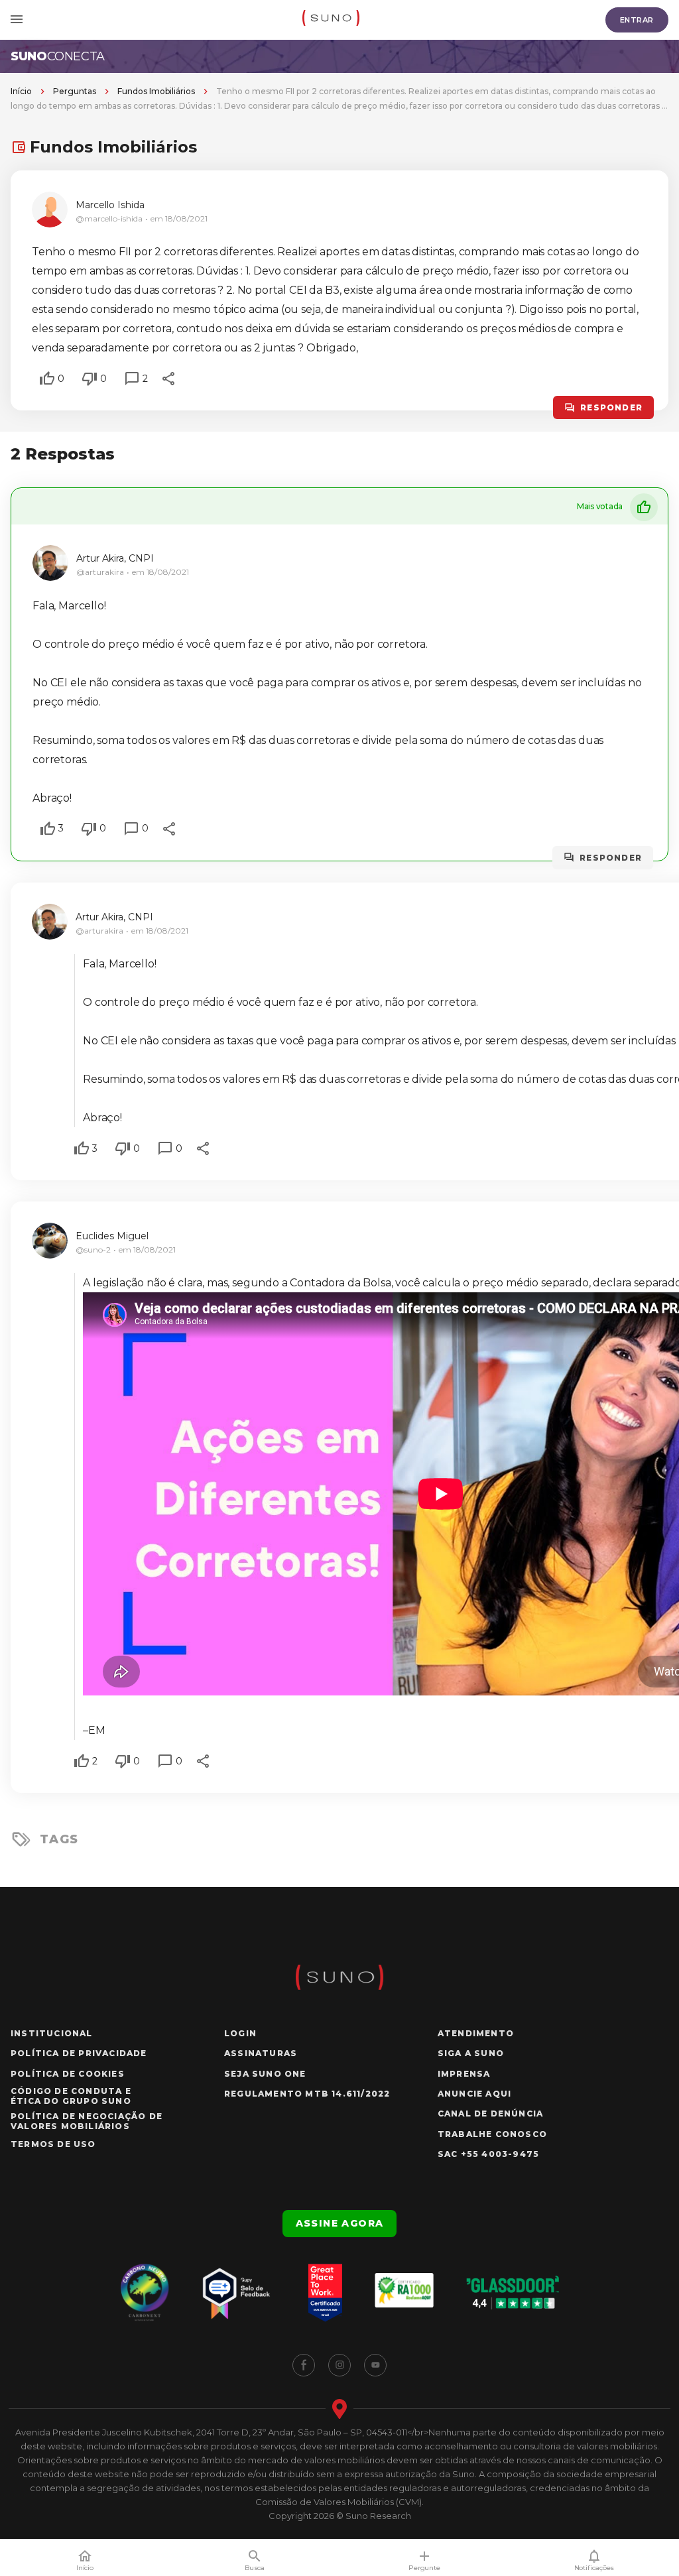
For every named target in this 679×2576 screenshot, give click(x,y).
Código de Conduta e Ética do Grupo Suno (71, 2096)
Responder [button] (611, 407)
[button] (47, 379)
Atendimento (476, 2033)
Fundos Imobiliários (156, 91)
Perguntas (75, 91)
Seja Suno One (265, 2074)
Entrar (637, 20)
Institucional (52, 2033)
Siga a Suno (471, 2053)
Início (21, 91)
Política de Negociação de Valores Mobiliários (87, 2121)
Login (240, 2033)
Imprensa (464, 2074)
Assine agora (340, 2223)
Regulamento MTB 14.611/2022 (307, 2094)
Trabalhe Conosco (492, 2134)
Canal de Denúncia (490, 2114)
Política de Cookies (68, 2074)
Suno (58, 56)
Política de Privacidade (79, 2053)
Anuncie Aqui (474, 2094)
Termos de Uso (53, 2144)
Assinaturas (261, 2053)
